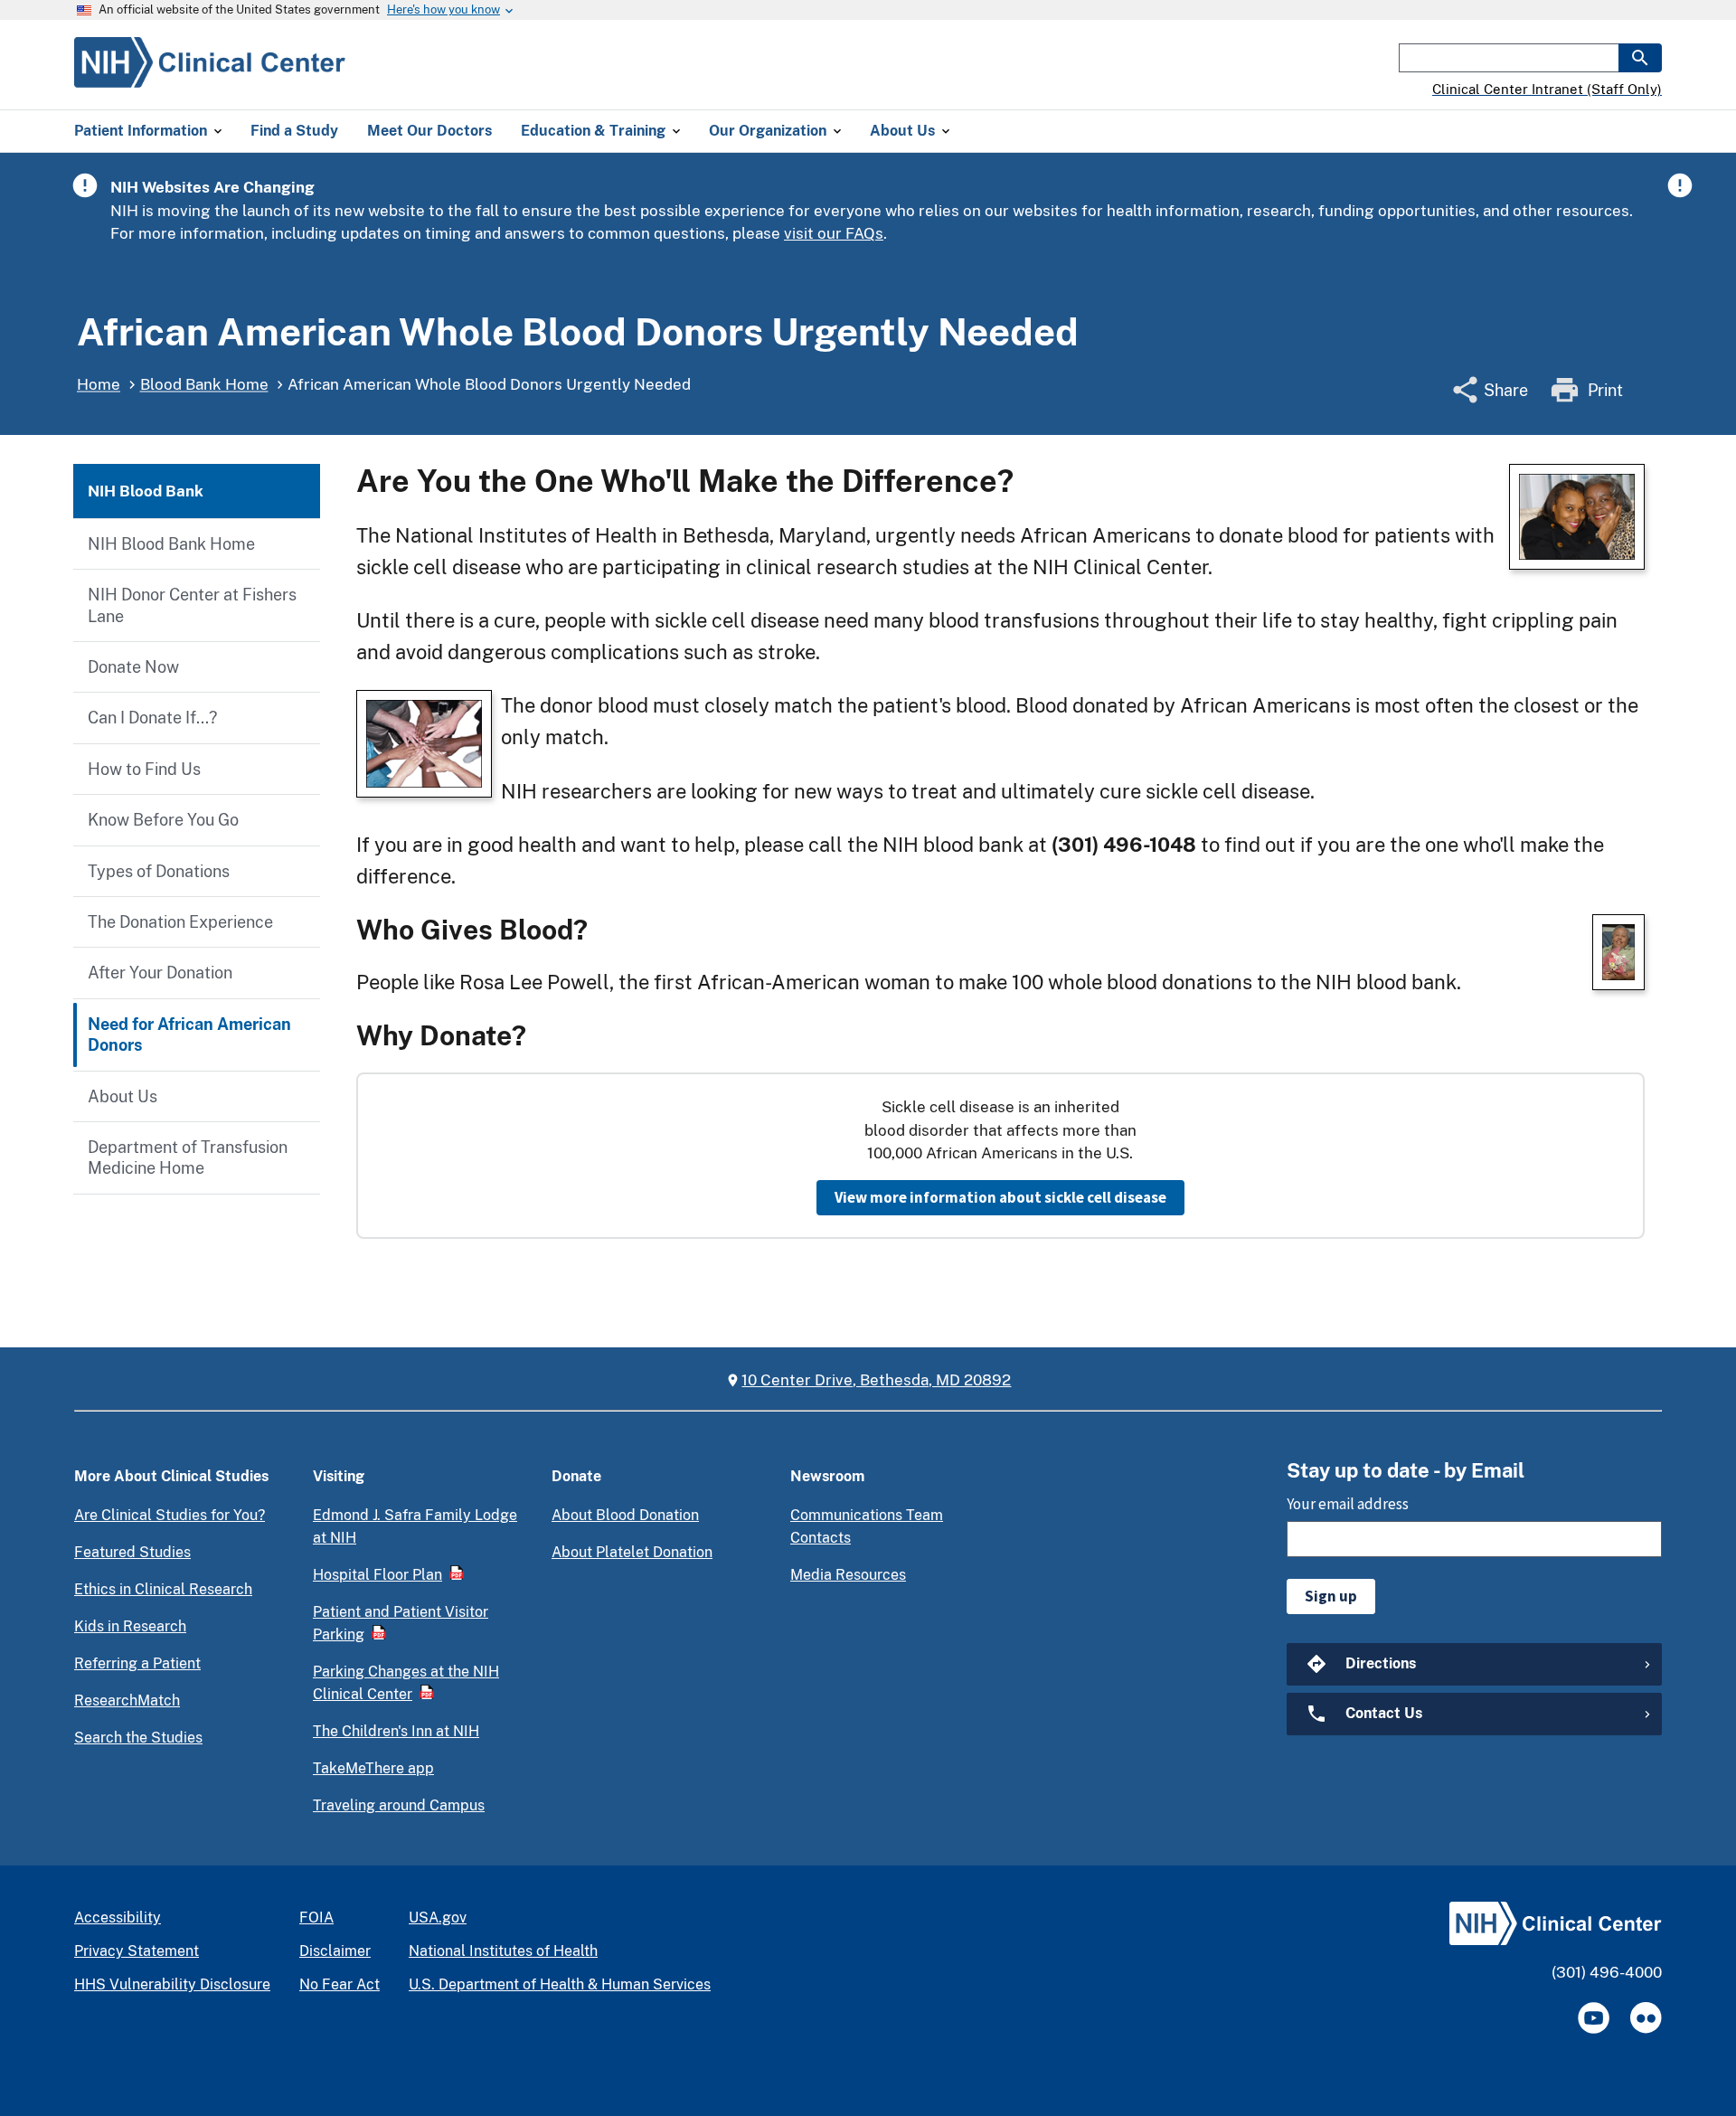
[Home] (210, 77)
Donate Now (133, 667)
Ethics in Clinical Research (163, 1589)
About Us (123, 1096)
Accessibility (118, 1918)
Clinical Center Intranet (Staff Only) (1547, 89)
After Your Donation (160, 973)
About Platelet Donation (632, 1552)
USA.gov (438, 1918)
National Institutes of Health (503, 1951)
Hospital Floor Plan (377, 1575)
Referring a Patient (137, 1663)
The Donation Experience (180, 922)
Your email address (1348, 1504)
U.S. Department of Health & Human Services (560, 1984)
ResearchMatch (127, 1700)
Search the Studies (138, 1738)
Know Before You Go (163, 820)
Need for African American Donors (189, 1034)
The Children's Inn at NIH (396, 1731)
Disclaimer (335, 1951)
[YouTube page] (1594, 2018)
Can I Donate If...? (152, 718)
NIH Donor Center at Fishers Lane (192, 605)
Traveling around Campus (399, 1805)
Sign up (1331, 1596)
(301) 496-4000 (1607, 1972)
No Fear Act (340, 1984)
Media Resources (848, 1575)
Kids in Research (130, 1626)
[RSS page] (1646, 2018)
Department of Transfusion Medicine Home (188, 1157)
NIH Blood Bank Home (171, 544)
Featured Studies (132, 1552)
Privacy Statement (137, 1951)
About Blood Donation (625, 1515)
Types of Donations (159, 871)
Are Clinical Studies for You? (170, 1515)
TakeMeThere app (373, 1768)
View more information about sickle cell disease (1000, 1197)
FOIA (316, 1918)
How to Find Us (144, 769)
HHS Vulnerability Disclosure (172, 1984)
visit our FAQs (834, 233)
